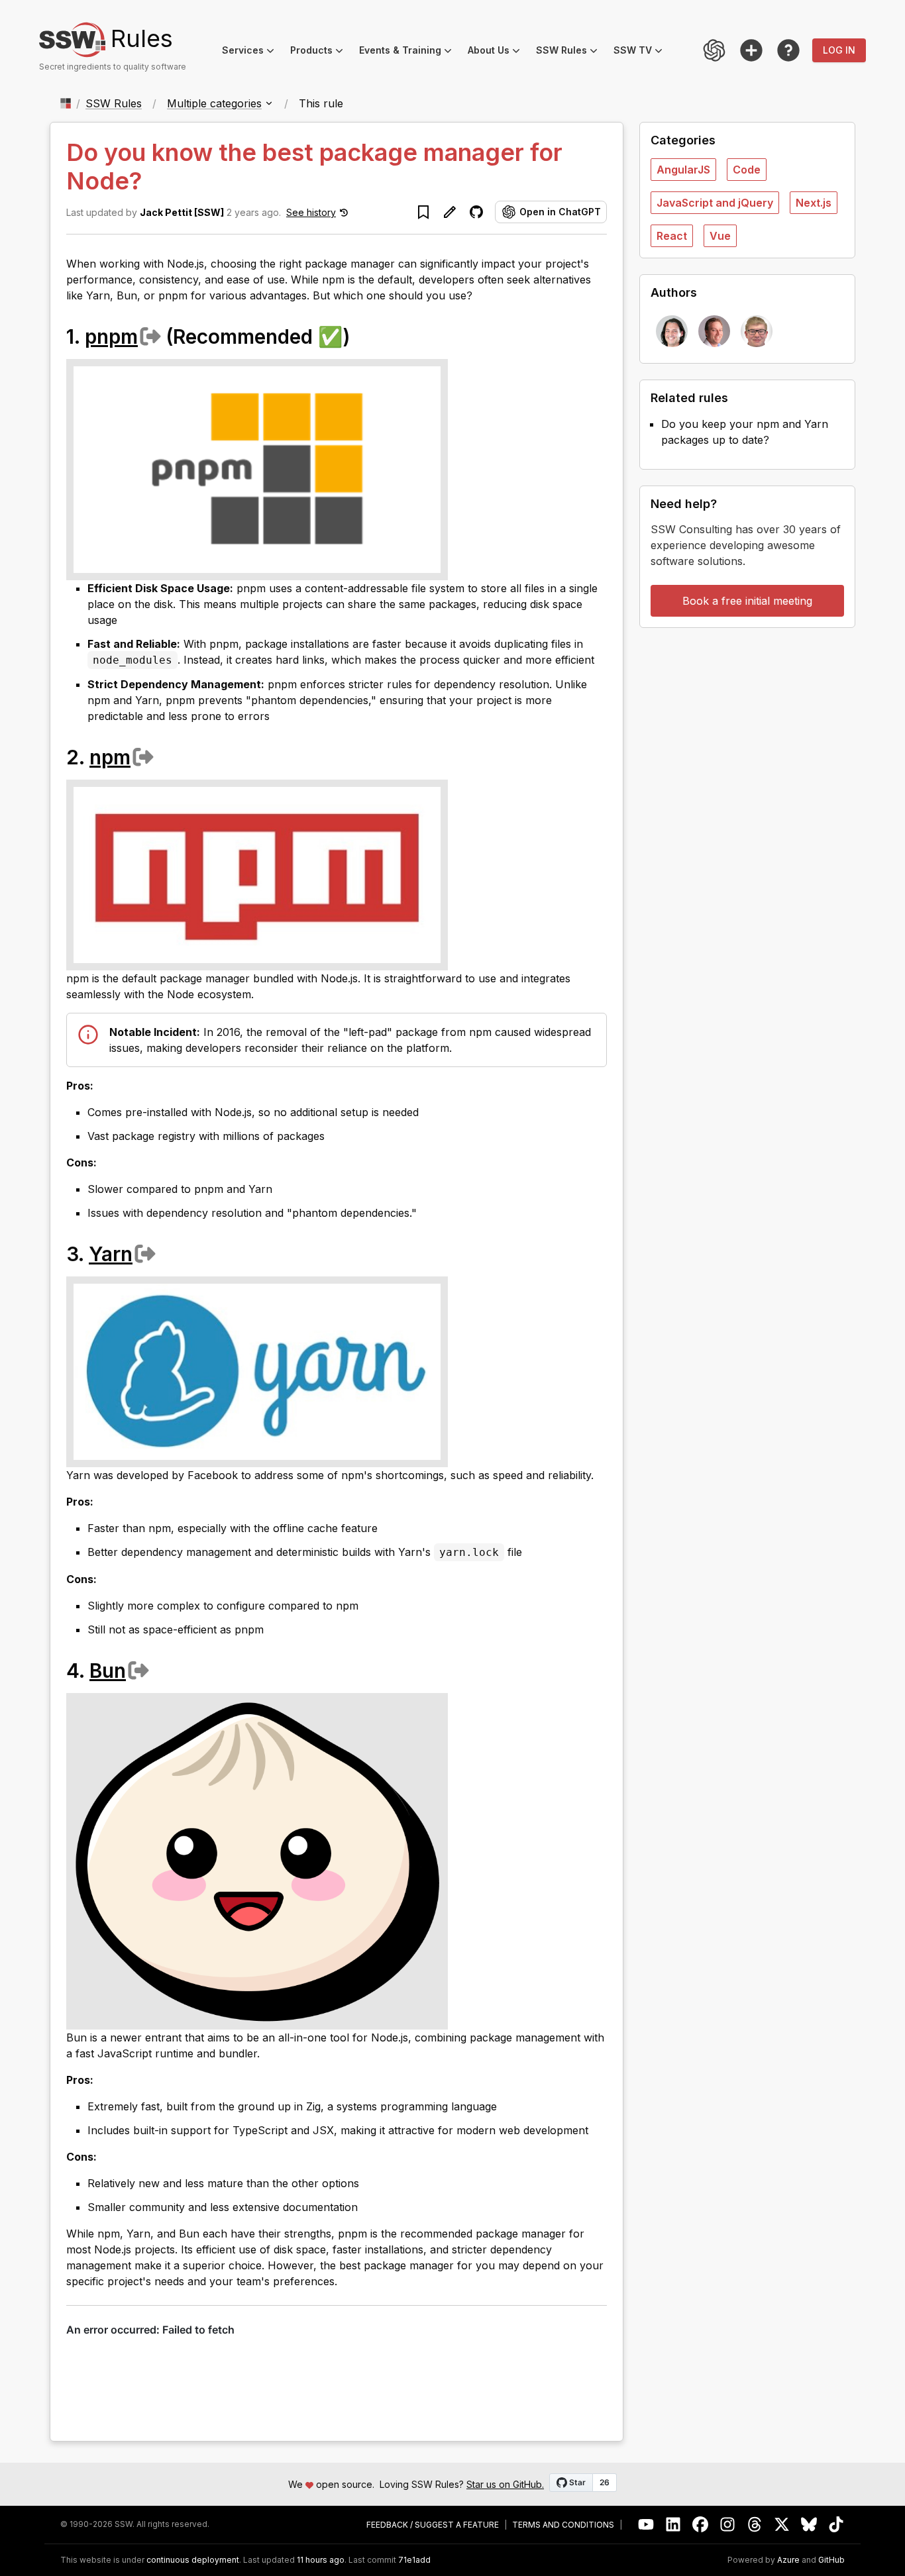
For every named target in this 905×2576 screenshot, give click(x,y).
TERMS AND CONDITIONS (563, 2525)
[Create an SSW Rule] (751, 50)
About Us (498, 52)
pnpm (111, 336)
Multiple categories (214, 103)
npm (110, 757)
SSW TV (642, 52)
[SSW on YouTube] (646, 2525)
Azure (788, 2560)
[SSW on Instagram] (728, 2525)
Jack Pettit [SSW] (182, 212)
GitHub (831, 2560)
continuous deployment (193, 2560)
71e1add (414, 2560)
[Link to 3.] (168, 1253)
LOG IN (839, 50)
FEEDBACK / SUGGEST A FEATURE (433, 2525)
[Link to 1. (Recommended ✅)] (364, 336)
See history (311, 212)
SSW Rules (571, 52)
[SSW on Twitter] (782, 2525)
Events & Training (409, 52)
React (672, 236)
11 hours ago (321, 2560)
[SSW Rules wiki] (788, 50)
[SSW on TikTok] (836, 2525)
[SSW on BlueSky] (809, 2525)
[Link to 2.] (166, 756)
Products (321, 52)
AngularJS (683, 170)
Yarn (111, 1254)
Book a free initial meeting (747, 601)
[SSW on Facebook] (701, 2525)
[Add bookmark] (423, 212)
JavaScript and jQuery (715, 203)
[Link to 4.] (162, 1670)
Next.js (814, 203)
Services (252, 52)
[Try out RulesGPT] (714, 50)
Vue (720, 236)
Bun (108, 1671)
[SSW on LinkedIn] (673, 2525)
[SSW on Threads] (755, 2525)
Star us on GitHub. (505, 2484)
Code (747, 170)
